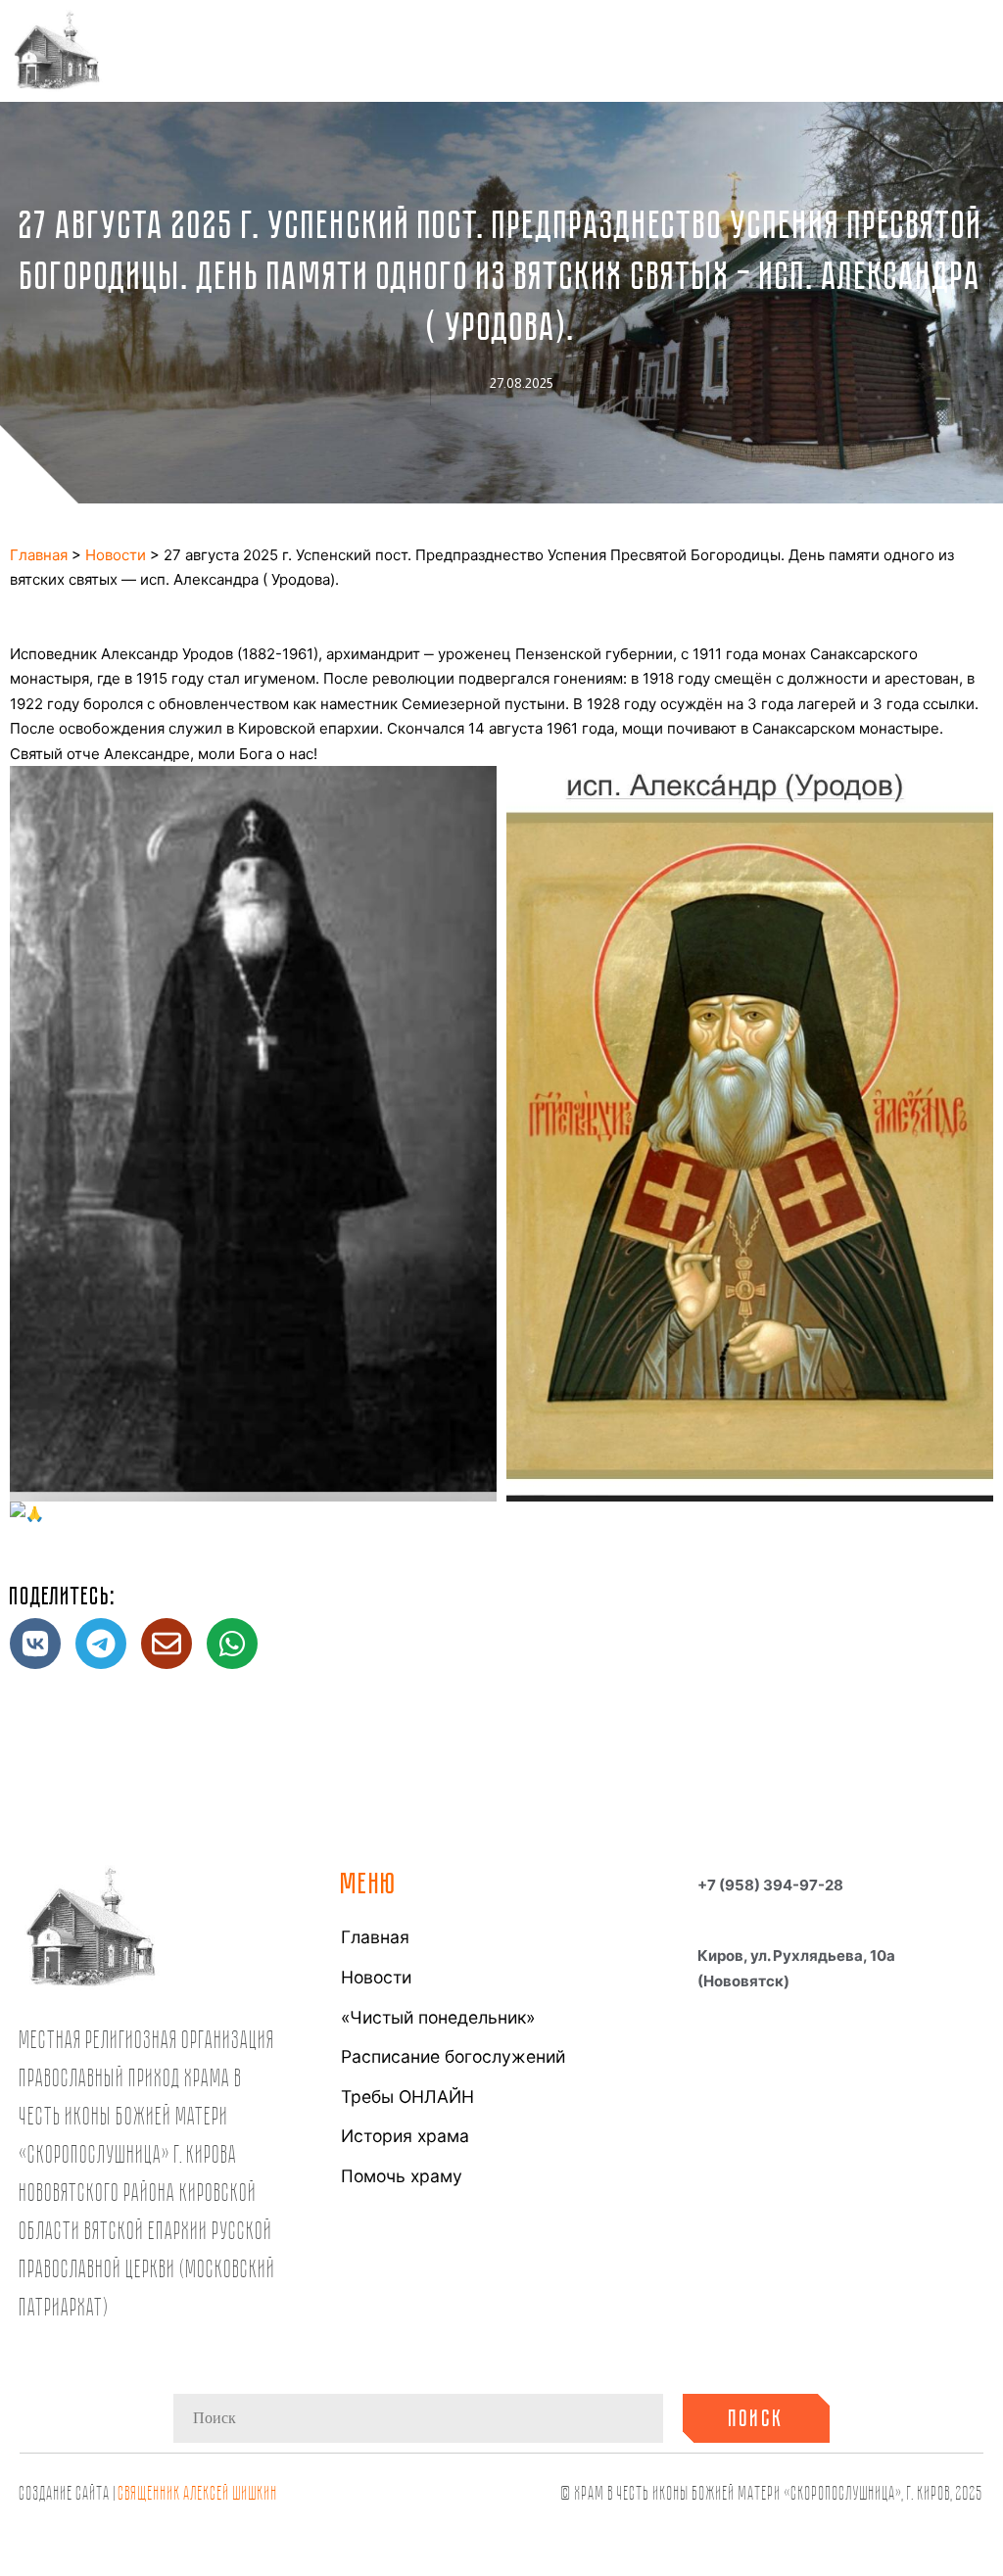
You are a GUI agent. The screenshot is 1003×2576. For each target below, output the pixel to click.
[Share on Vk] (35, 1644)
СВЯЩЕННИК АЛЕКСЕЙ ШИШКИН (198, 2492)
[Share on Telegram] (101, 1644)
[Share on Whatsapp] (232, 1644)
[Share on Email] (167, 1644)
